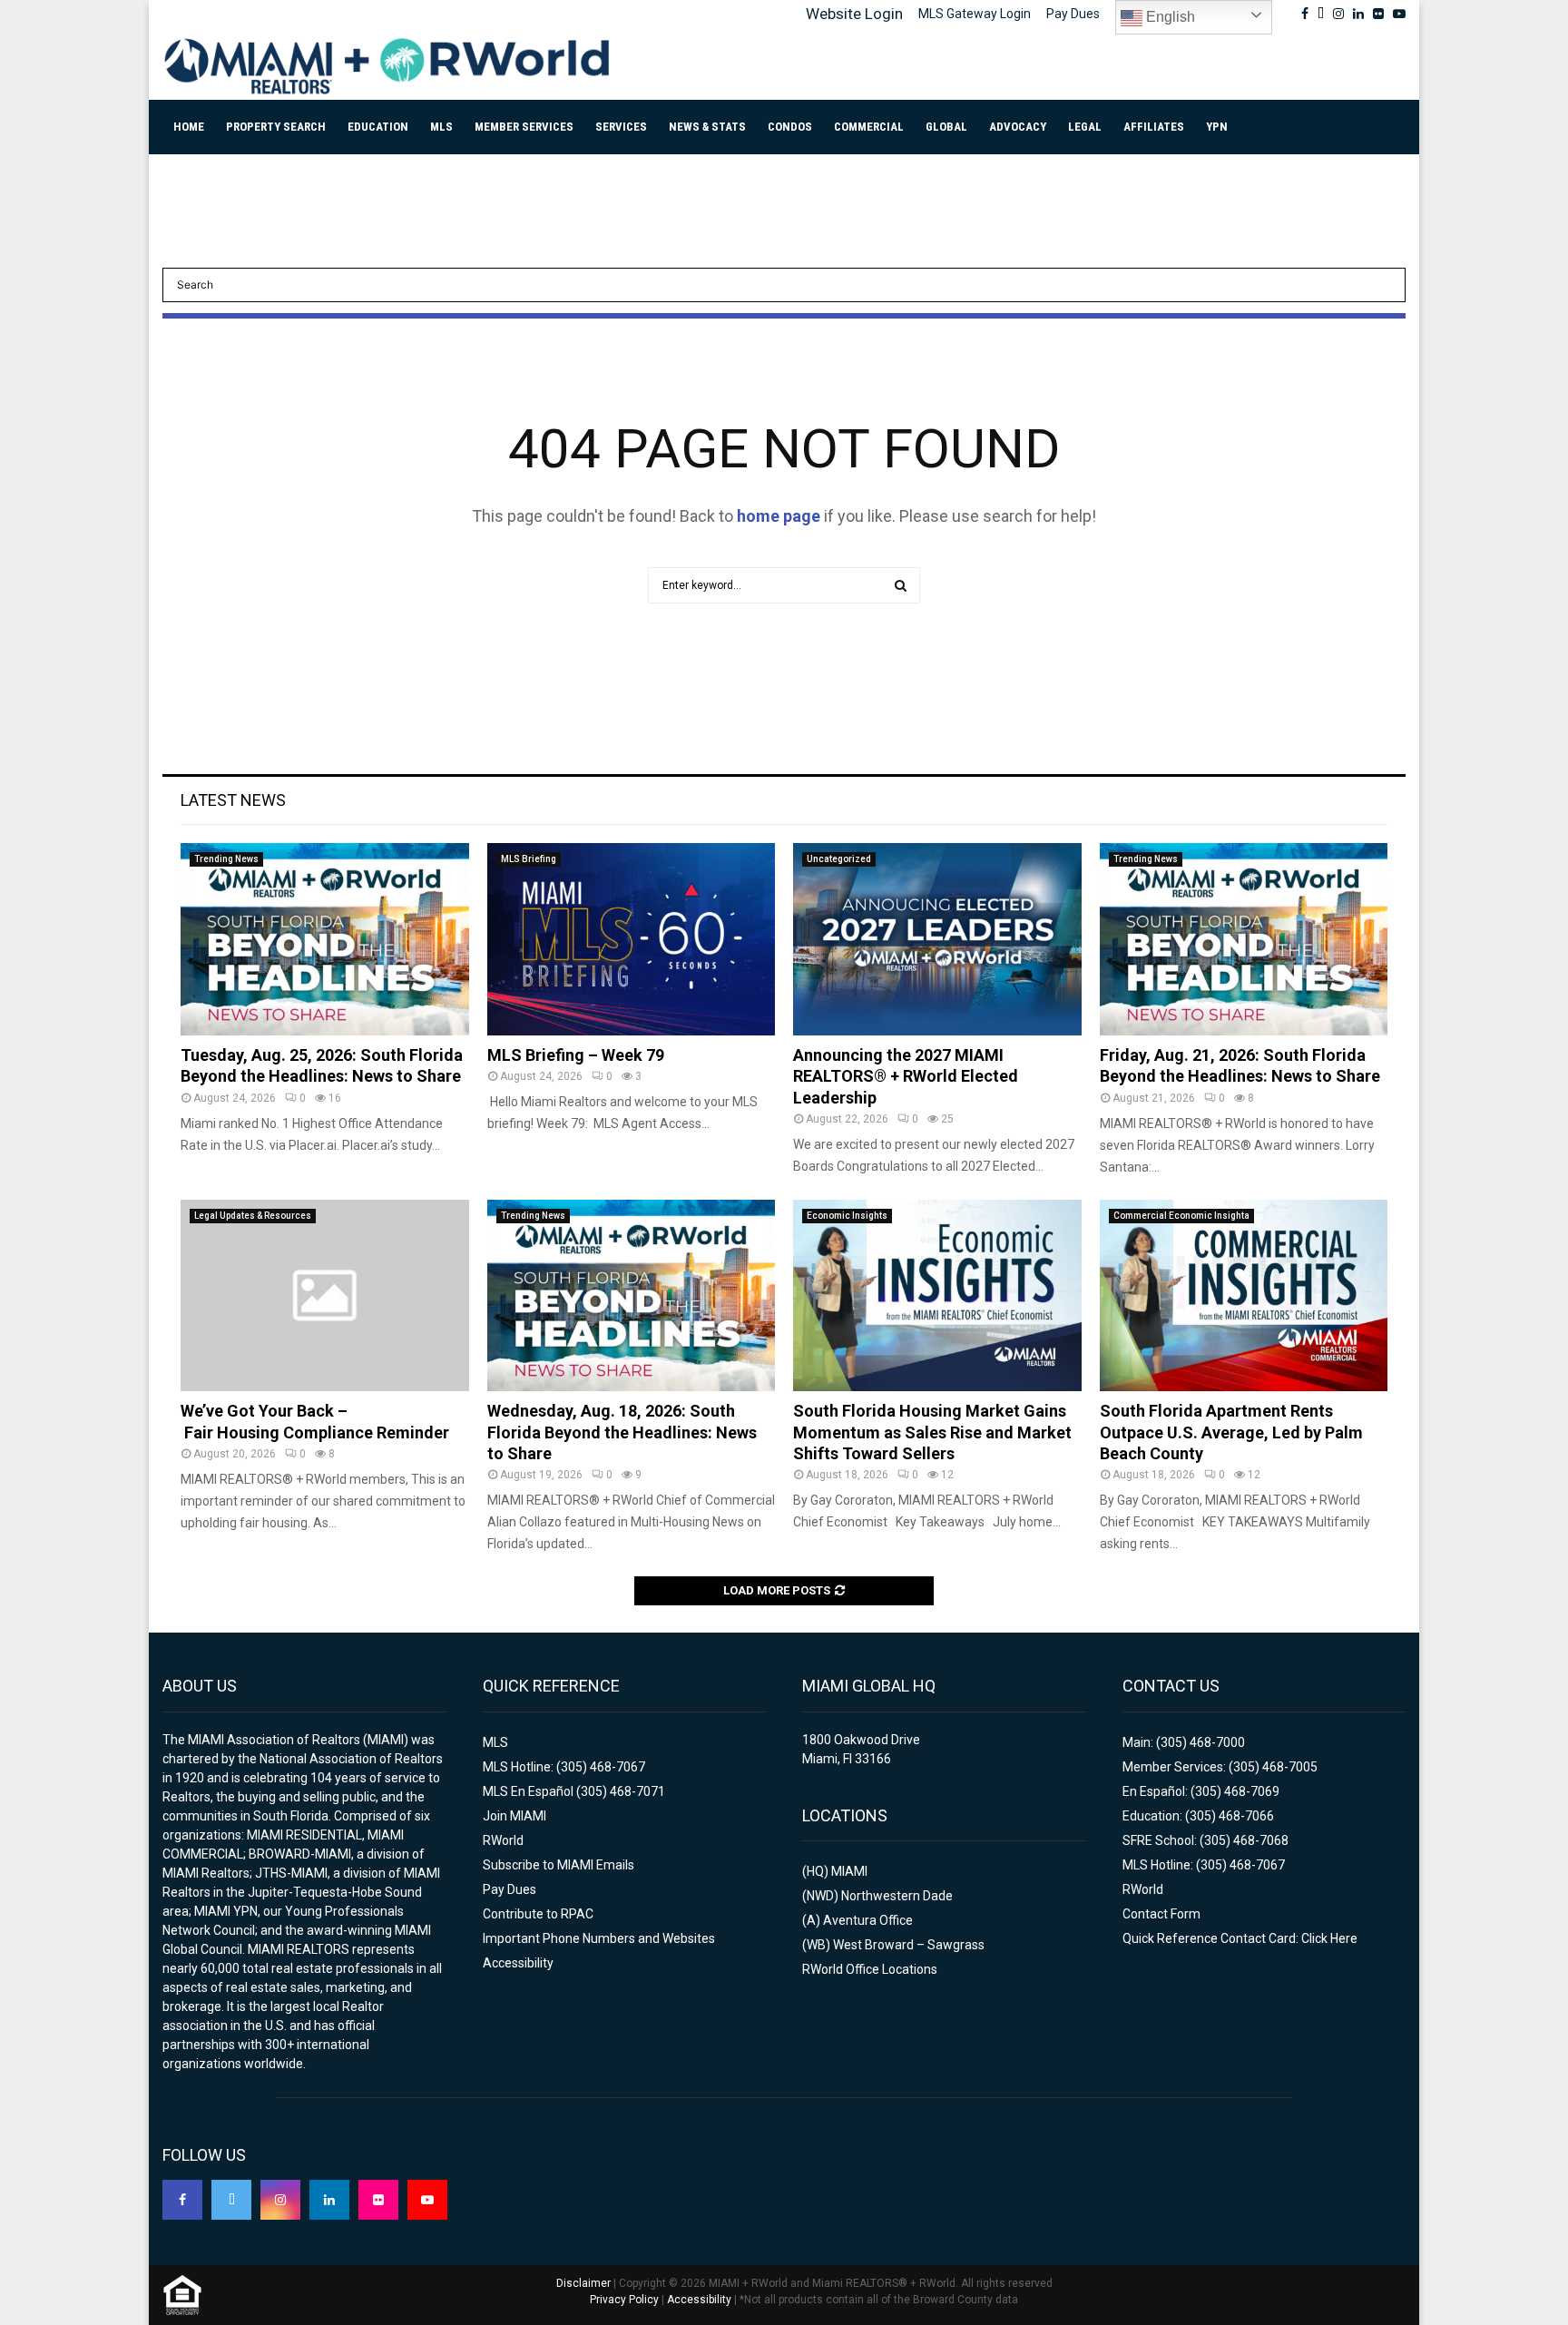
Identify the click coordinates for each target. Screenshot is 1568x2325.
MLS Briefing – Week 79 (576, 1055)
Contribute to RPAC (538, 1914)
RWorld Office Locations (870, 1969)
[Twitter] (231, 2200)
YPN (1217, 127)
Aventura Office (868, 1920)
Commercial (869, 127)
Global (946, 127)
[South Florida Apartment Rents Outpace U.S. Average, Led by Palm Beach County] (1244, 1296)
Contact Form (1161, 1914)
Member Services (524, 127)
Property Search (276, 127)
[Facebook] (182, 2200)
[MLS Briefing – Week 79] (632, 939)
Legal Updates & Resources (253, 1216)
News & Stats (707, 127)
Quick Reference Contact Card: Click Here (1240, 1938)
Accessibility (518, 1963)
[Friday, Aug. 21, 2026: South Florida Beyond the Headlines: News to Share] (1244, 939)
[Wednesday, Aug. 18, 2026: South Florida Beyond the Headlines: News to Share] (632, 1296)
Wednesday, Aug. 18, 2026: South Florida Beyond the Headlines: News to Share (622, 1432)
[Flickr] (378, 2200)
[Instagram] (280, 2200)
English (1169, 17)
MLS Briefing (529, 859)
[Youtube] (427, 2200)
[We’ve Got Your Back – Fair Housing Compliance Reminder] (325, 1296)
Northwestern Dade (897, 1896)
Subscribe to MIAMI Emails (559, 1865)
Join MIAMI (514, 1816)
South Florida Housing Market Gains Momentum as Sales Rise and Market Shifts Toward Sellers (932, 1432)
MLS (441, 127)
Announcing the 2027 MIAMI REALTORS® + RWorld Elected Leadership (906, 1076)
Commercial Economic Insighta (1181, 1216)
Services (621, 127)
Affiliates (1154, 127)
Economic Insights (847, 1216)
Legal (1085, 127)
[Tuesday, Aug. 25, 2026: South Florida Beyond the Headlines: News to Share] (325, 939)
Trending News (226, 859)
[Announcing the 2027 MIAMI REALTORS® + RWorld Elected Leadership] (937, 939)
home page (779, 516)
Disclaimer (583, 2283)
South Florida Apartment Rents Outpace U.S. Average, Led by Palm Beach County (1231, 1432)
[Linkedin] (329, 2200)
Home (189, 127)
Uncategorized (839, 859)
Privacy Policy (624, 2300)
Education (378, 127)
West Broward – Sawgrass (909, 1945)
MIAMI (849, 1871)
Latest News (233, 800)
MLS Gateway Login (975, 14)
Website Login (854, 14)
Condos (790, 127)
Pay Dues (1073, 14)
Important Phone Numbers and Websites (599, 1938)
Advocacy (1018, 127)
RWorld (503, 1840)
